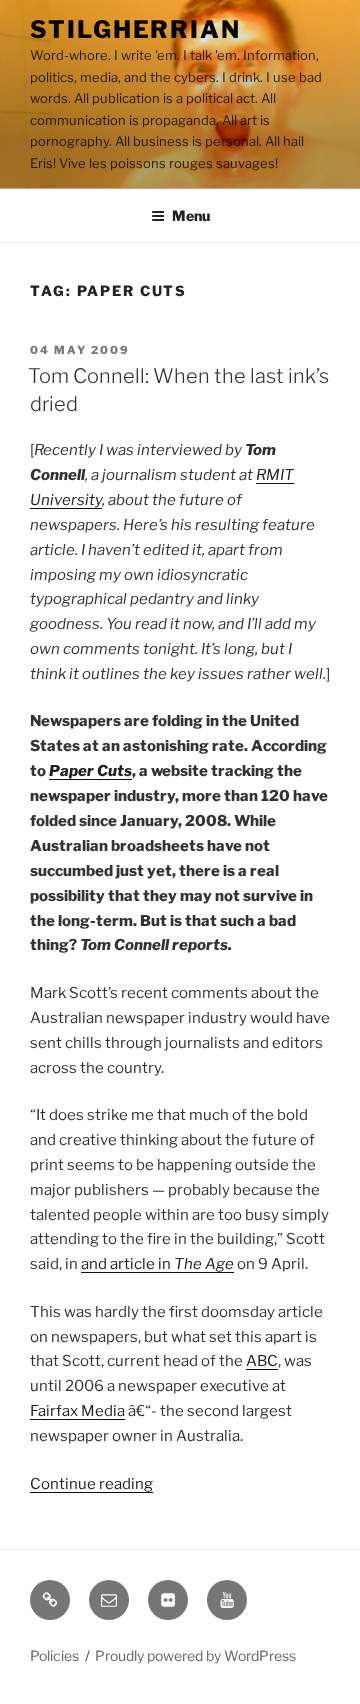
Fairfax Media (77, 1411)
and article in (157, 1264)
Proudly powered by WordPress (195, 1655)
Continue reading (91, 1484)
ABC (262, 1361)
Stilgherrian (135, 29)
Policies (54, 1655)
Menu (191, 215)
